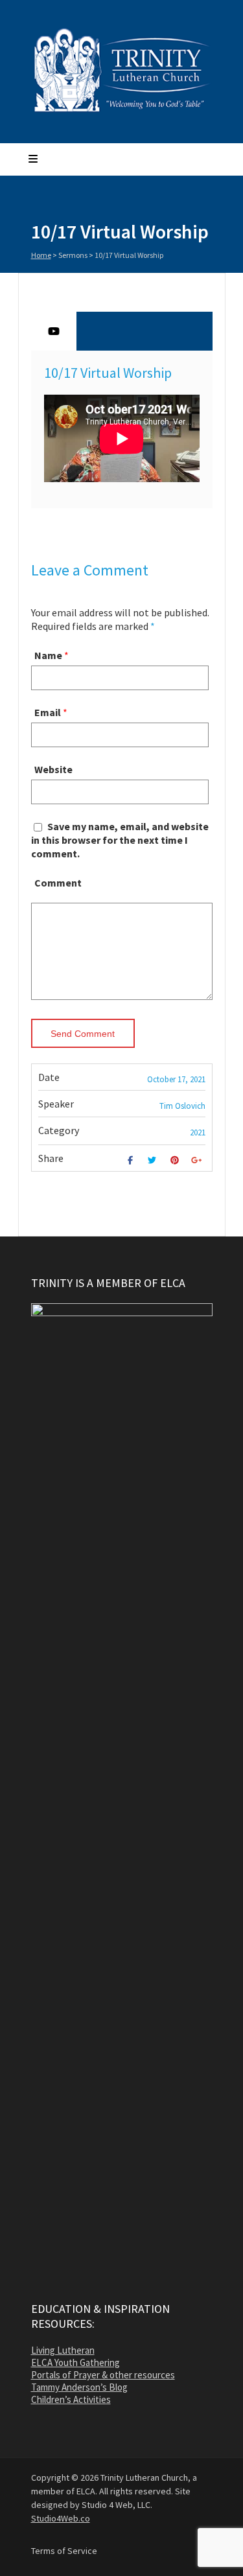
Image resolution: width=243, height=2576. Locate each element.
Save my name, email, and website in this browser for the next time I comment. (120, 840)
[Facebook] (132, 1160)
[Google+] (198, 1160)
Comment (58, 883)
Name (48, 655)
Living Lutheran (63, 2350)
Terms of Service (64, 2551)
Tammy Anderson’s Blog (79, 2387)
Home (41, 255)
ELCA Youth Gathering (75, 2362)
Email (48, 712)
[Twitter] (154, 1160)
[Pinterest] (176, 1160)
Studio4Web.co (61, 2518)
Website (53, 769)
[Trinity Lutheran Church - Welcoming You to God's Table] (122, 111)
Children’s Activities (71, 2399)
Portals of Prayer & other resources (103, 2375)
